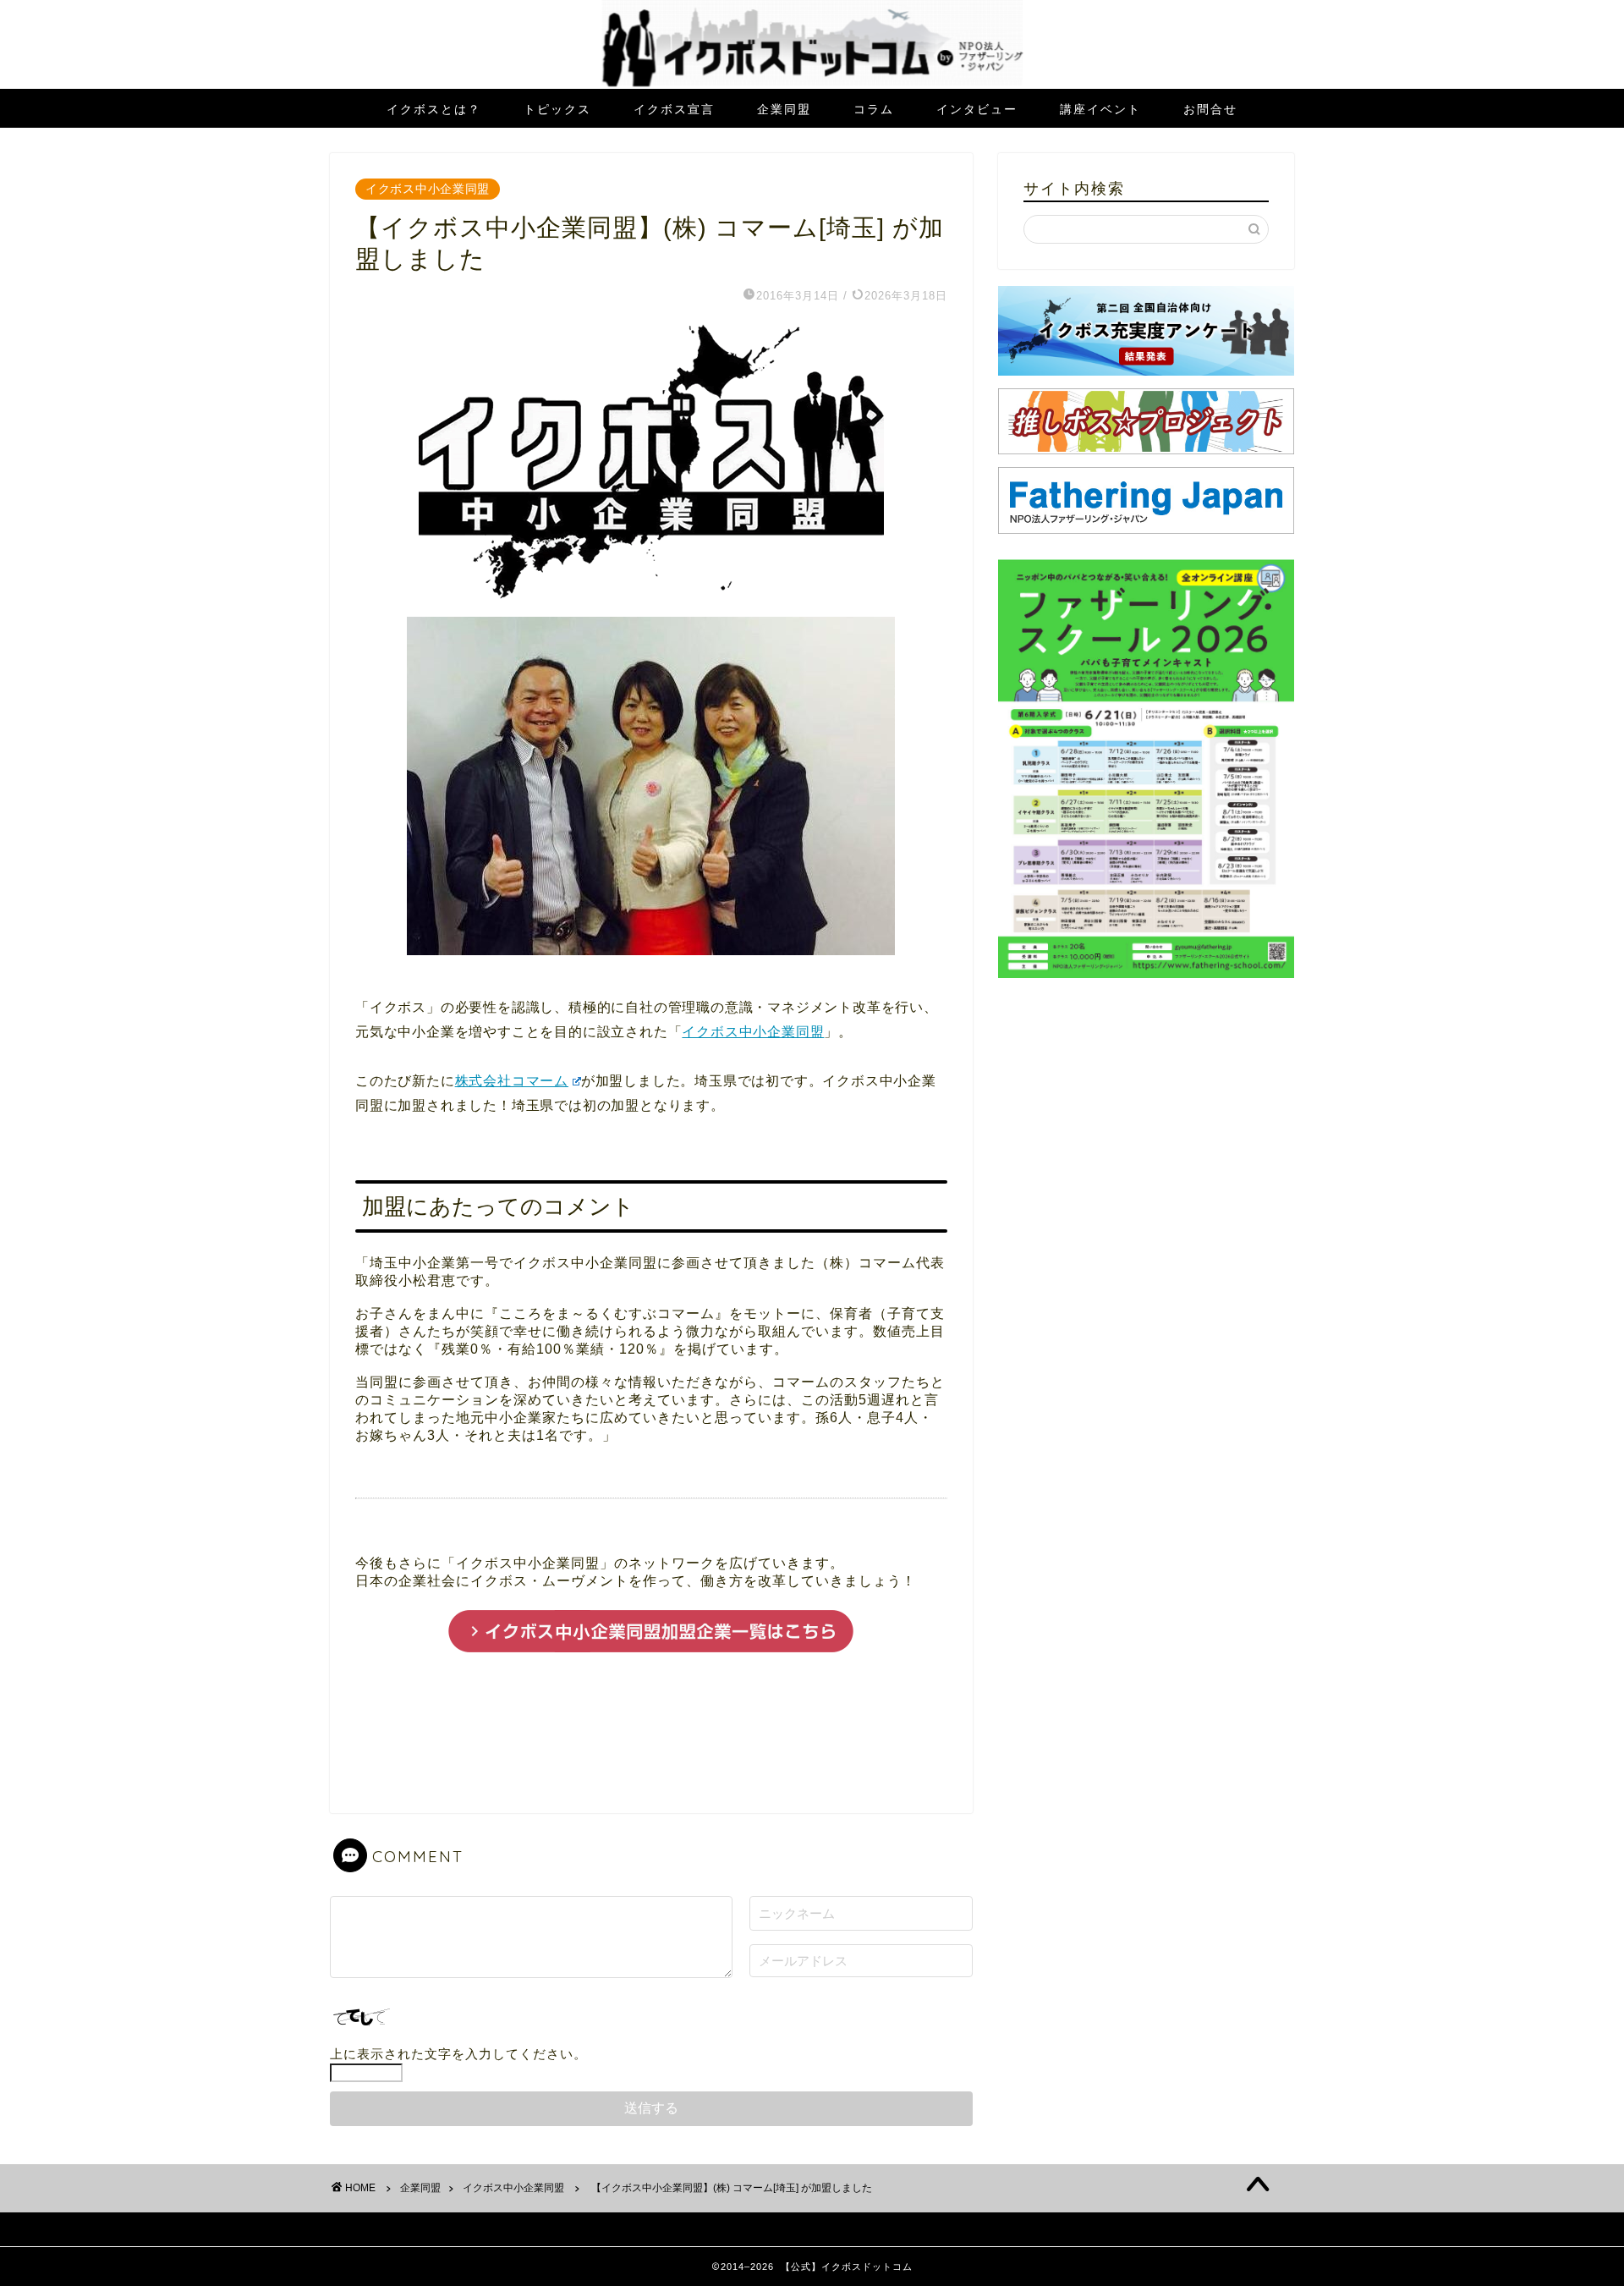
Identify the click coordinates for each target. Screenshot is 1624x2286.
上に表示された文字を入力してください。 (458, 2054)
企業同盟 (784, 109)
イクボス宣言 (674, 109)
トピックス (557, 109)
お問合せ (1210, 109)
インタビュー (977, 109)
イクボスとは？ (434, 109)
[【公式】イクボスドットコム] (812, 84)
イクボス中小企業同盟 (428, 189)
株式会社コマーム (512, 1081)
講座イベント (1100, 109)
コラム (874, 109)
